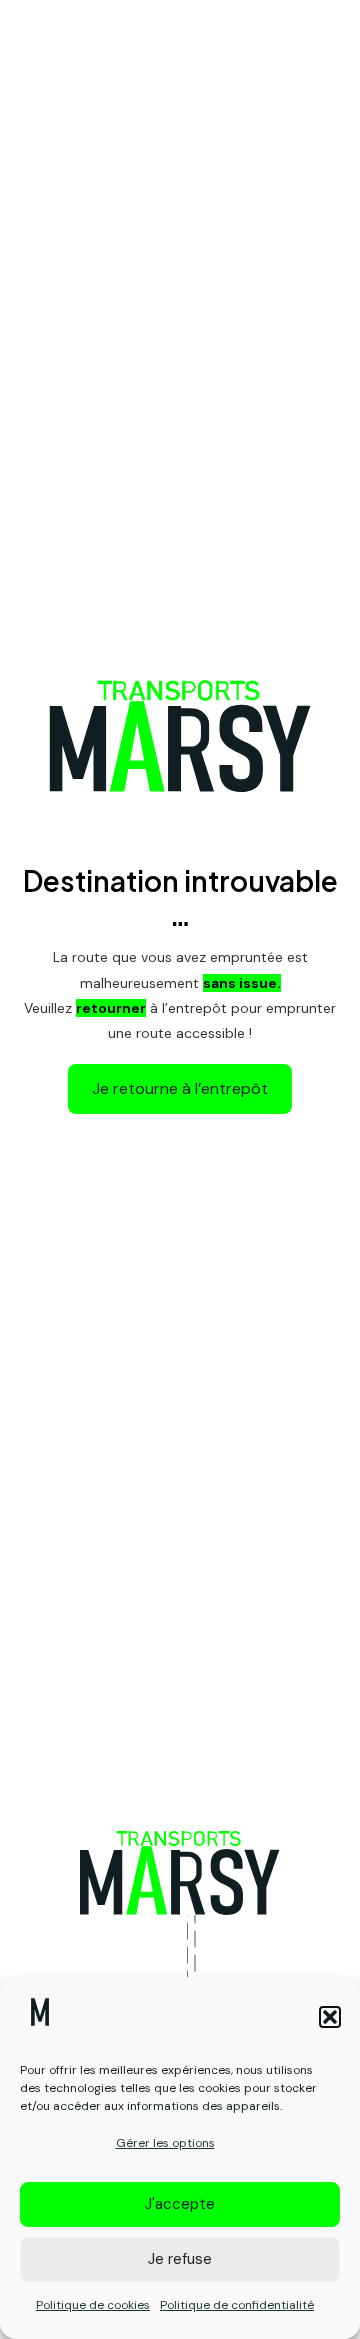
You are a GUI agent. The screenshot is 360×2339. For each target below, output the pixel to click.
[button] (330, 2017)
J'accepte (180, 2204)
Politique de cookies (93, 2305)
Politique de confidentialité (237, 2305)
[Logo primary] (180, 1873)
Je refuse (180, 2259)
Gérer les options (165, 2143)
